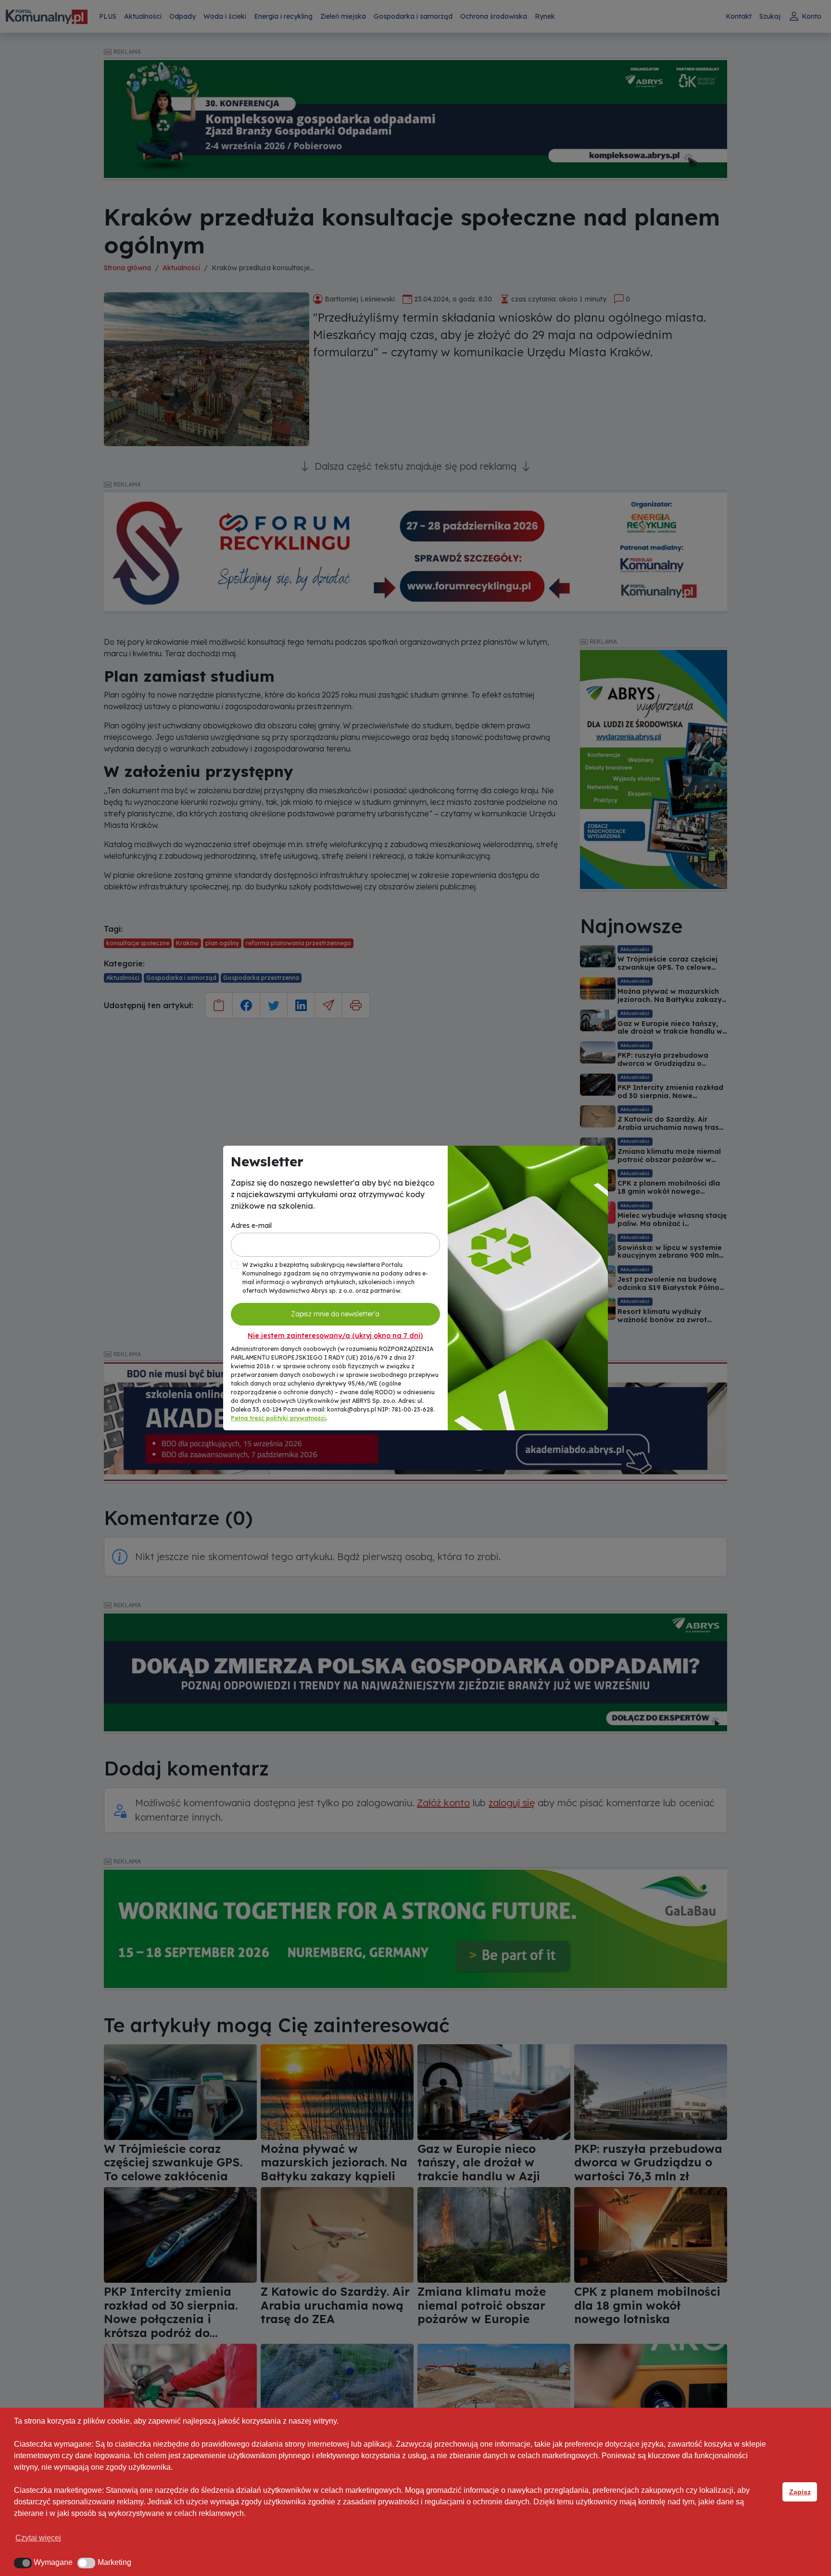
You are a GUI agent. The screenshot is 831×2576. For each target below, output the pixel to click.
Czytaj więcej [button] (38, 2538)
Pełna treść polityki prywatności (278, 1418)
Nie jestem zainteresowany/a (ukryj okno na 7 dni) (335, 1336)
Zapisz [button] (800, 2492)
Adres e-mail (251, 1225)
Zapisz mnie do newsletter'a (335, 1314)
